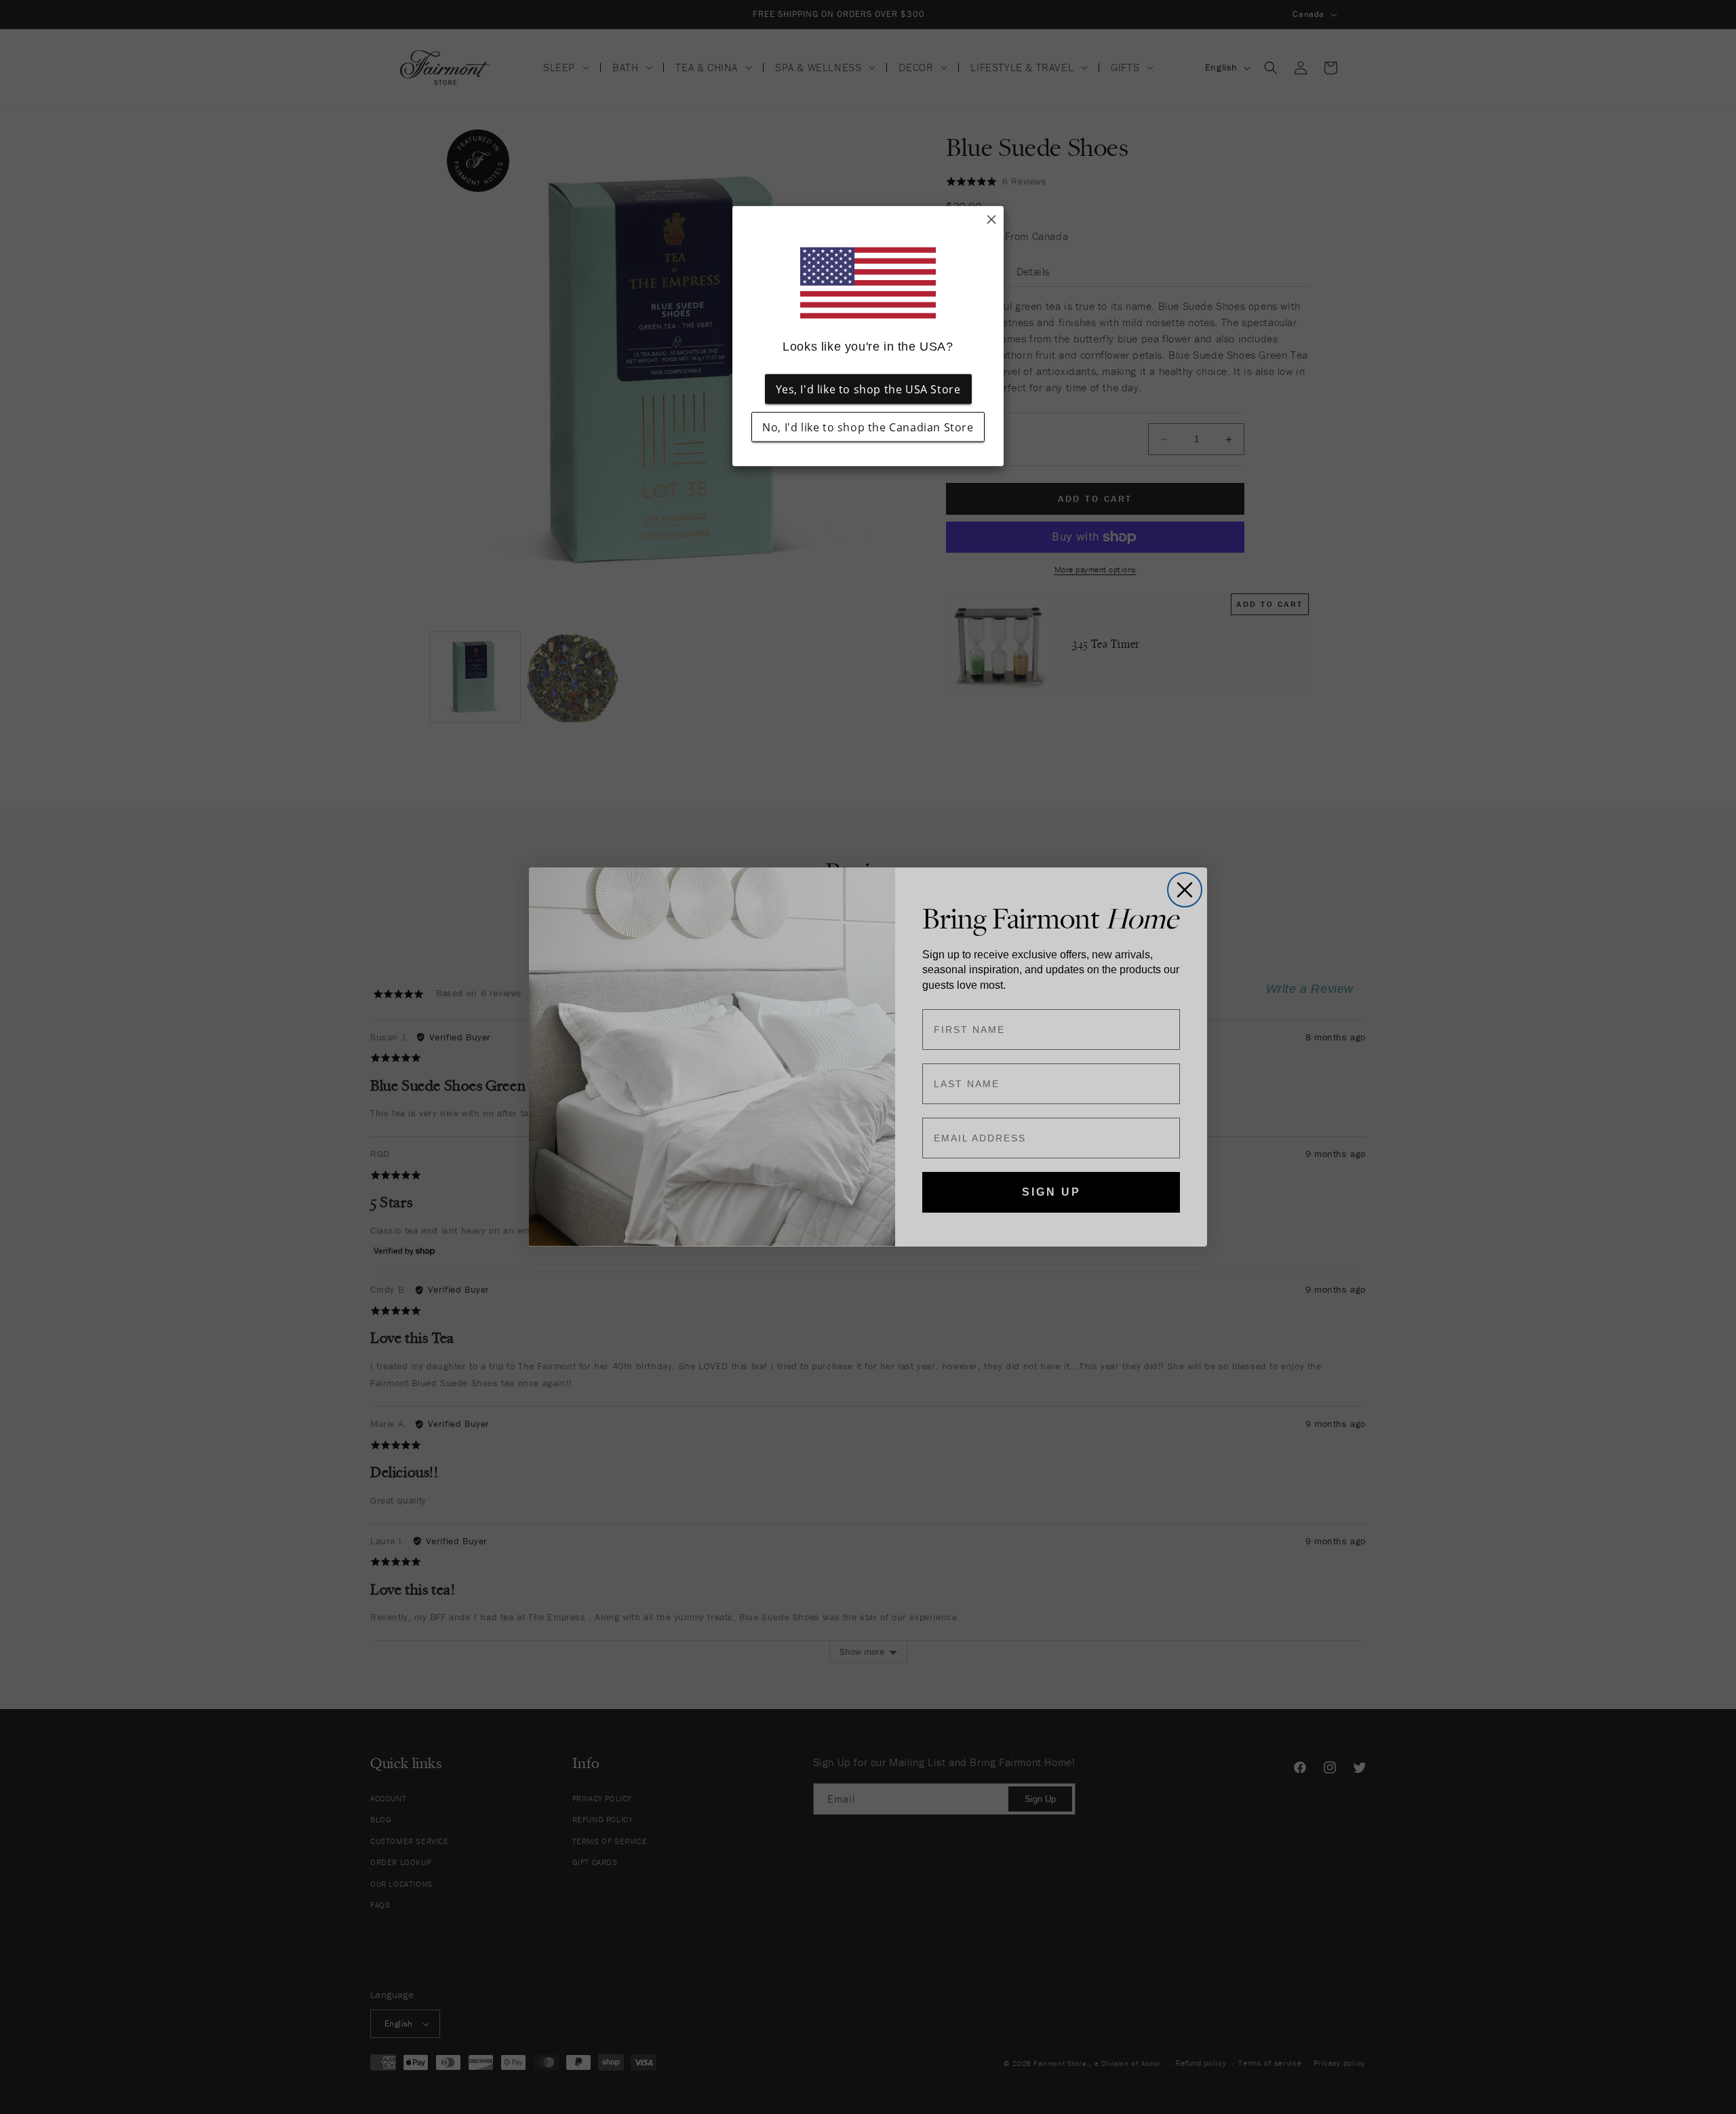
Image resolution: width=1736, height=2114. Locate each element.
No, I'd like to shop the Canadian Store (868, 427)
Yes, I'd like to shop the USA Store (868, 389)
